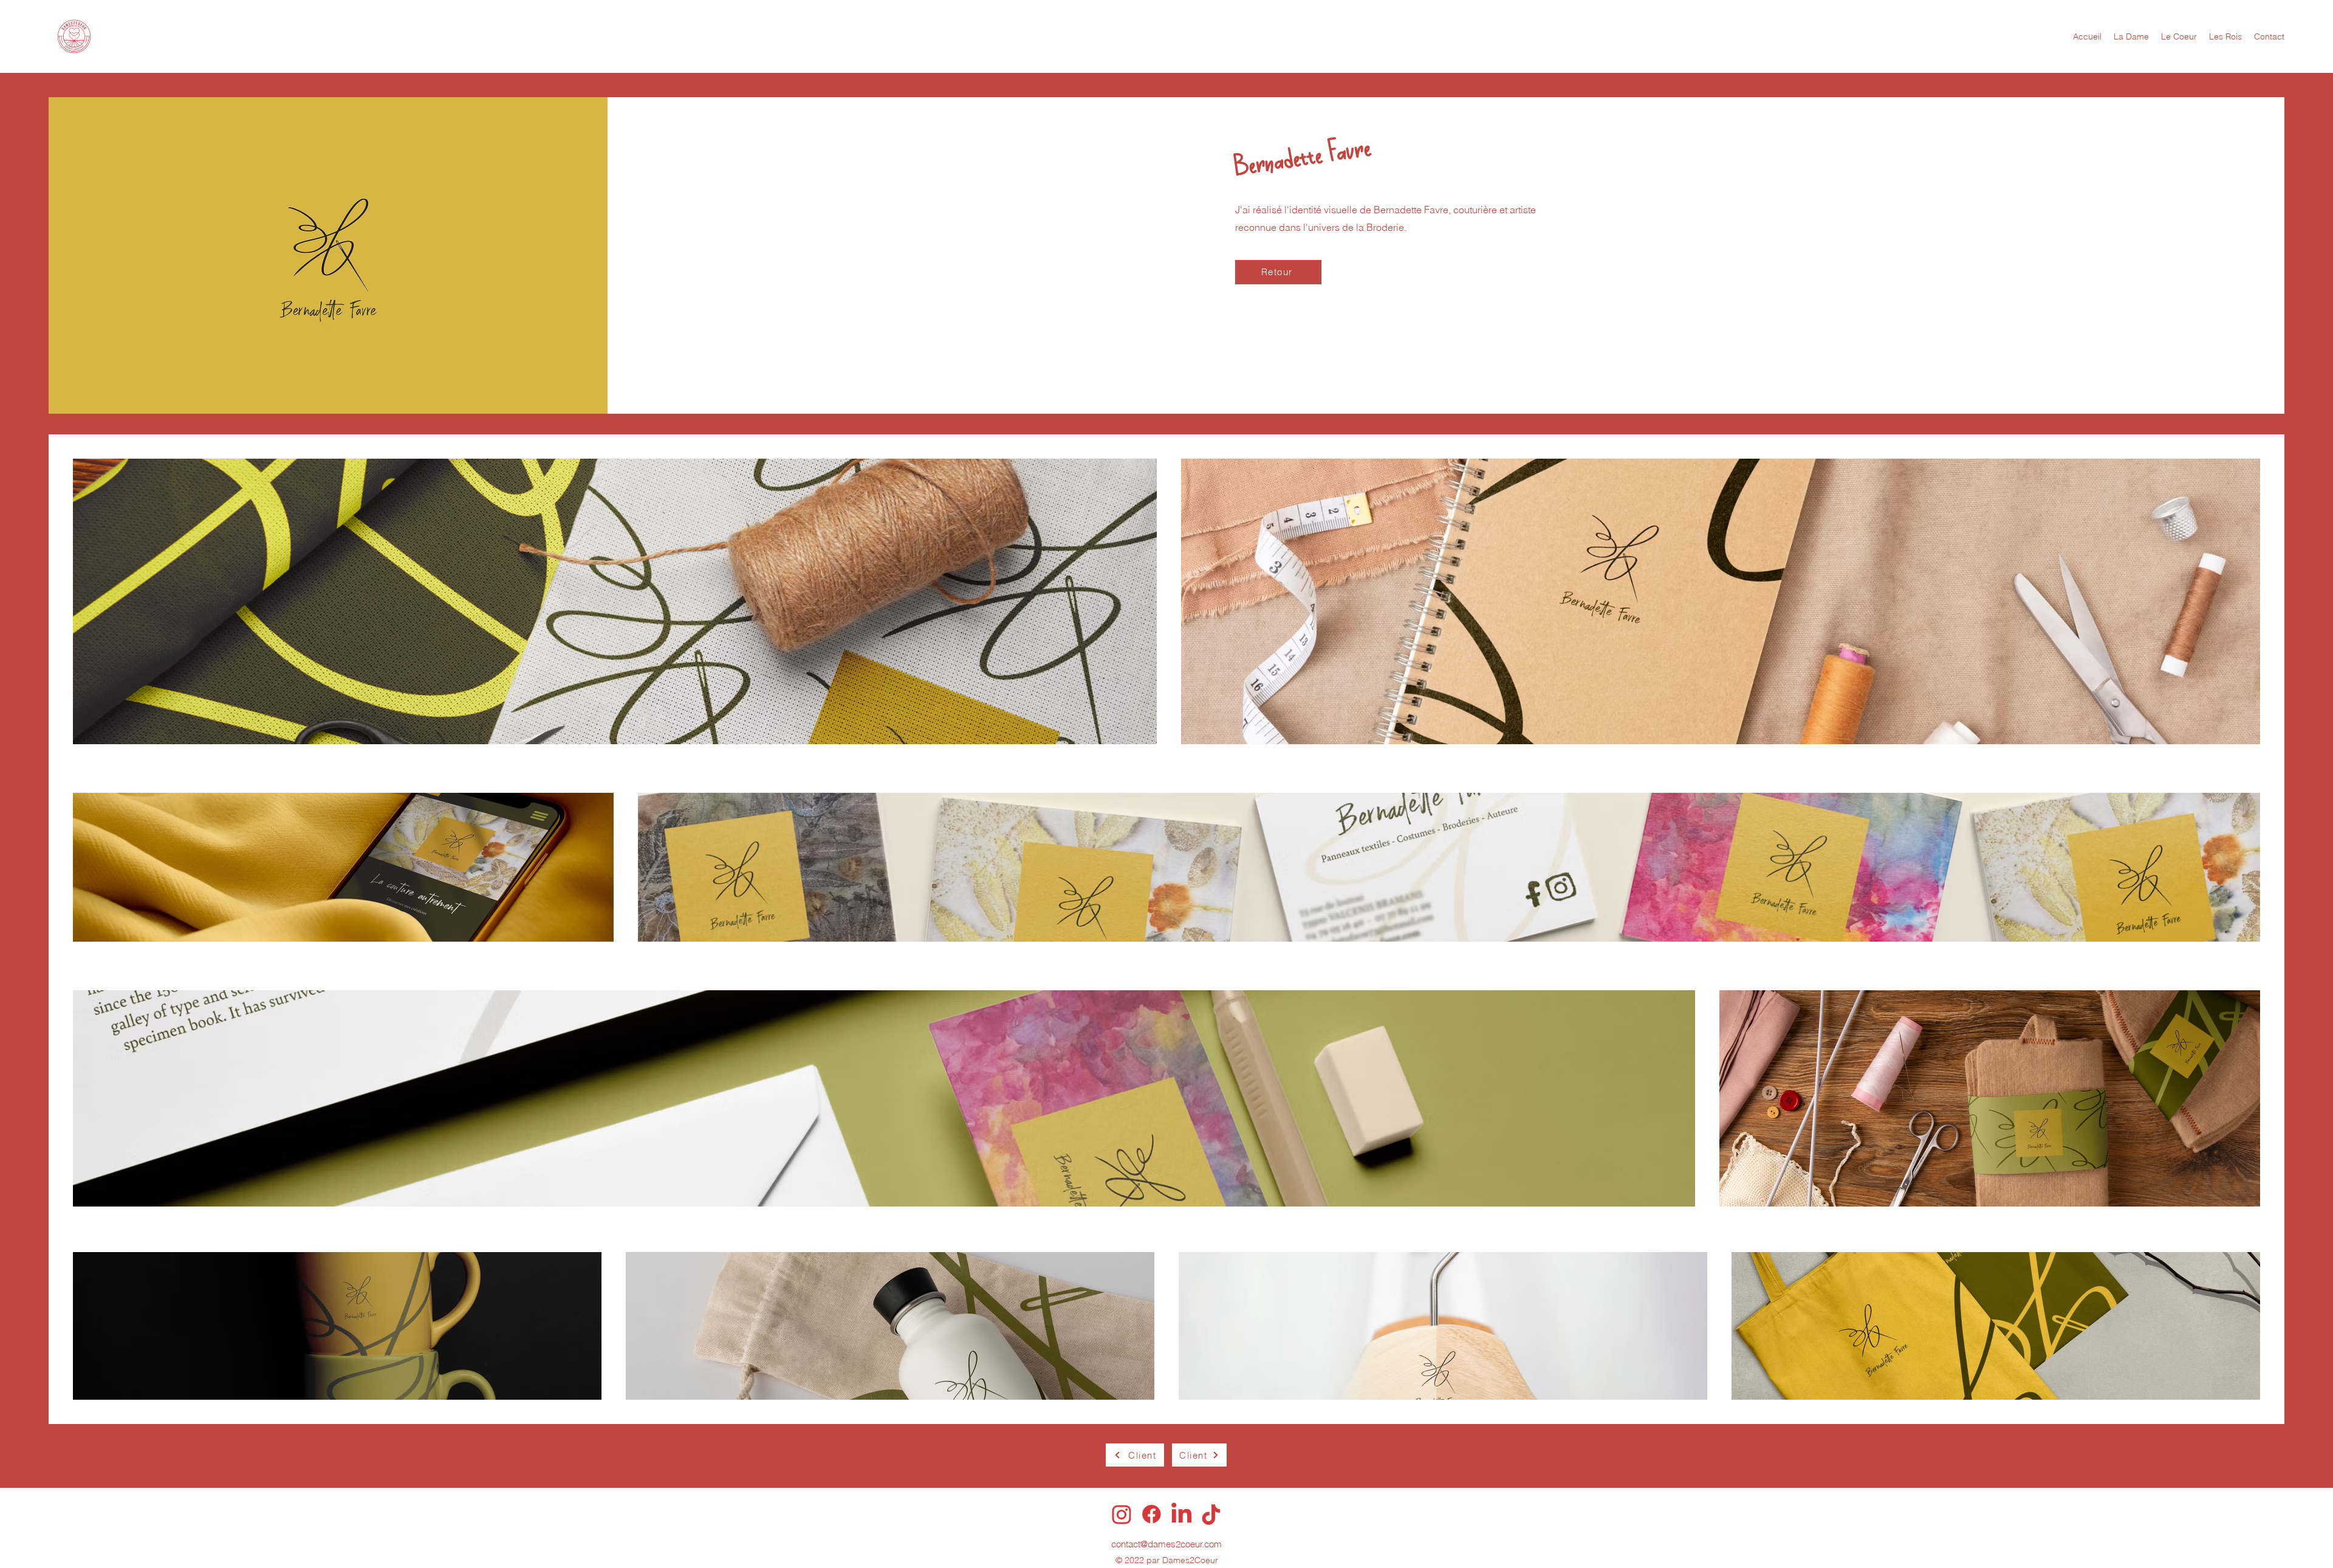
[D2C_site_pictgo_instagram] (1122, 1514)
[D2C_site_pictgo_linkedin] (1181, 1514)
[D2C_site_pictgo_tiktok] (1211, 1514)
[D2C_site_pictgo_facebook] (1152, 1514)
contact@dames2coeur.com (1166, 1544)
